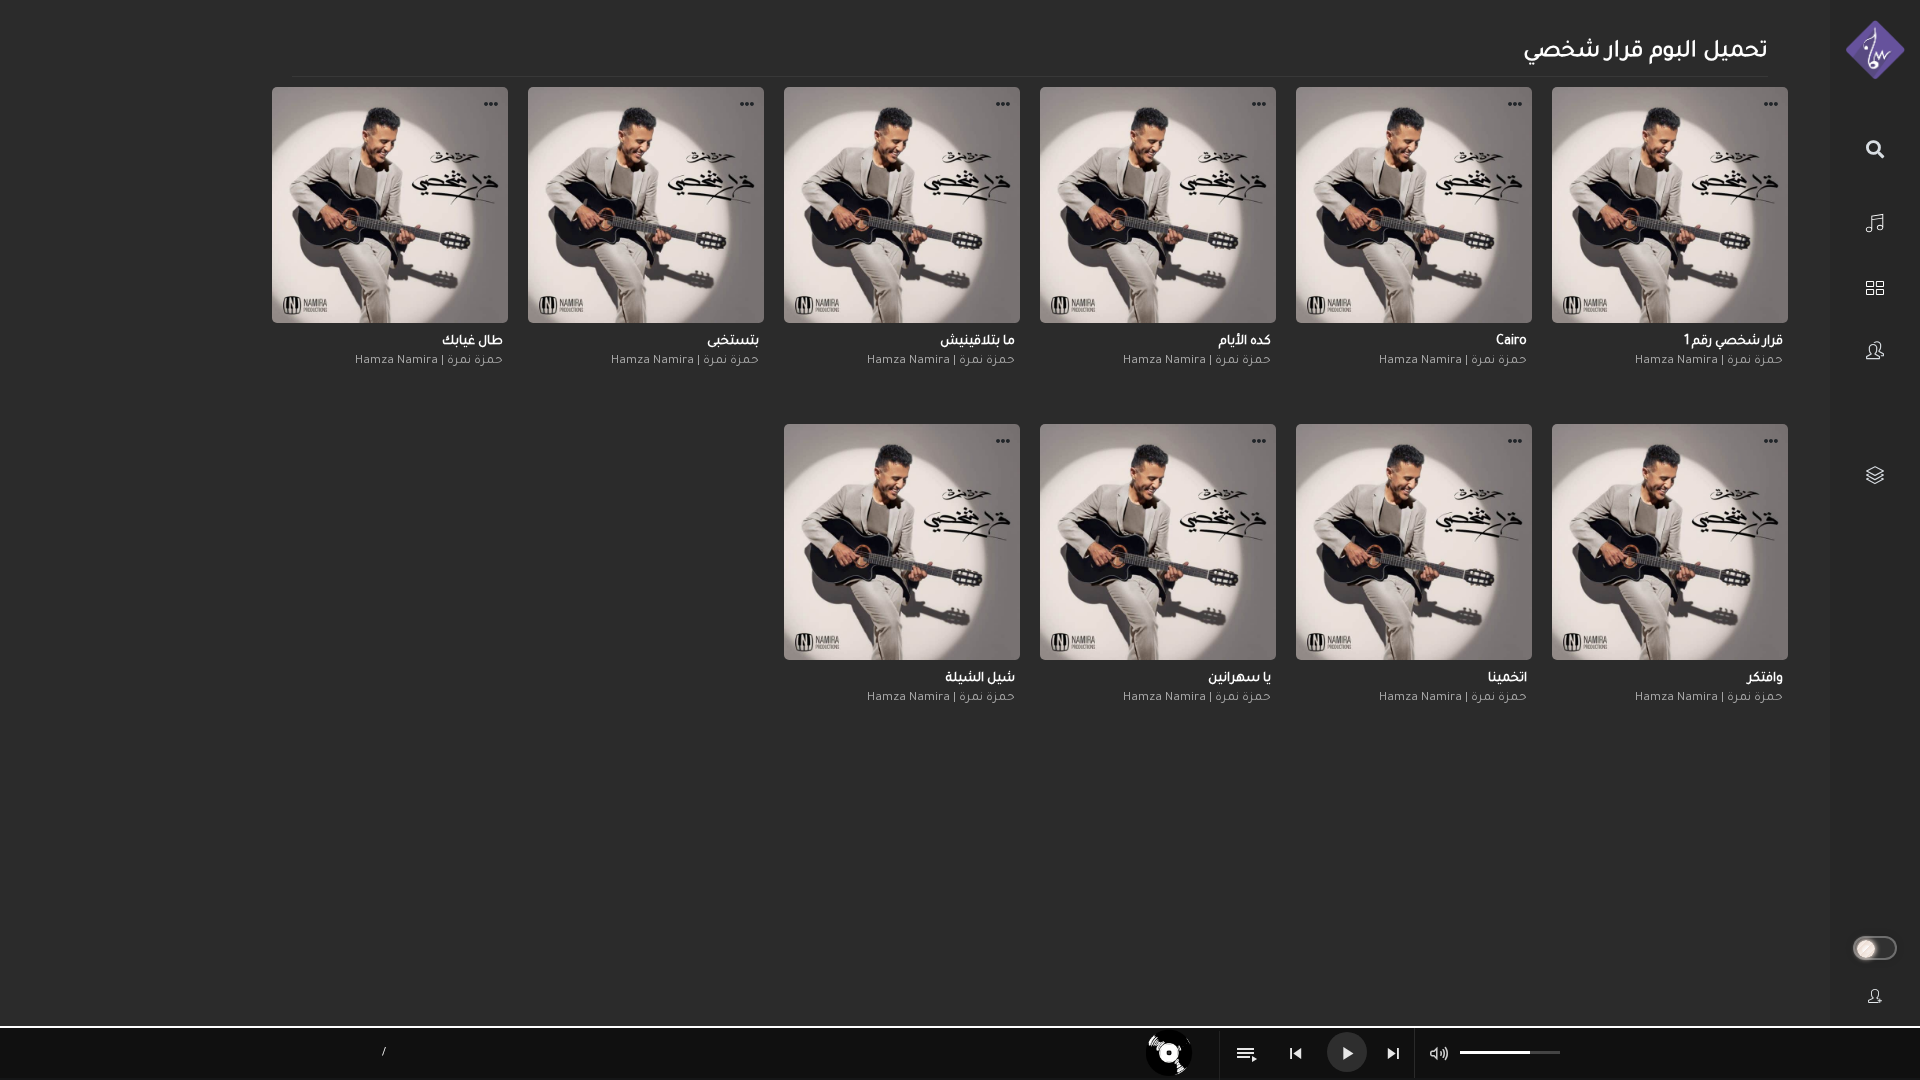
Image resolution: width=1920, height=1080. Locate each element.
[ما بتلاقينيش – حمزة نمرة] (902, 205)
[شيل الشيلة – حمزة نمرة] (902, 542)
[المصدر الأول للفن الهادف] (1875, 51)
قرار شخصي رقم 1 (1733, 342)
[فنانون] (1875, 350)
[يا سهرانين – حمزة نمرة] (1158, 542)
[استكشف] (1875, 285)
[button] (1771, 107)
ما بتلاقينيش (977, 342)
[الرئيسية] (1875, 220)
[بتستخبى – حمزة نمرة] (646, 205)
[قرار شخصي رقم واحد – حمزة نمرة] (1670, 205)
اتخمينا (1507, 679)
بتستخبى (733, 342)
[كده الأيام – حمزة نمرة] (1158, 205)
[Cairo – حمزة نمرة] (1414, 205)
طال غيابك (472, 342)
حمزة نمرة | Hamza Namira (1709, 361)
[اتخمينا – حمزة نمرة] (1414, 542)
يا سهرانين (1239, 679)
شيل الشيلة (980, 679)
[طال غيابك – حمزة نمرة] (390, 205)
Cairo (1511, 342)
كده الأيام (1245, 342)
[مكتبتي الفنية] (1875, 475)
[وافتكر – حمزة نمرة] (1670, 542)
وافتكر (1765, 679)
